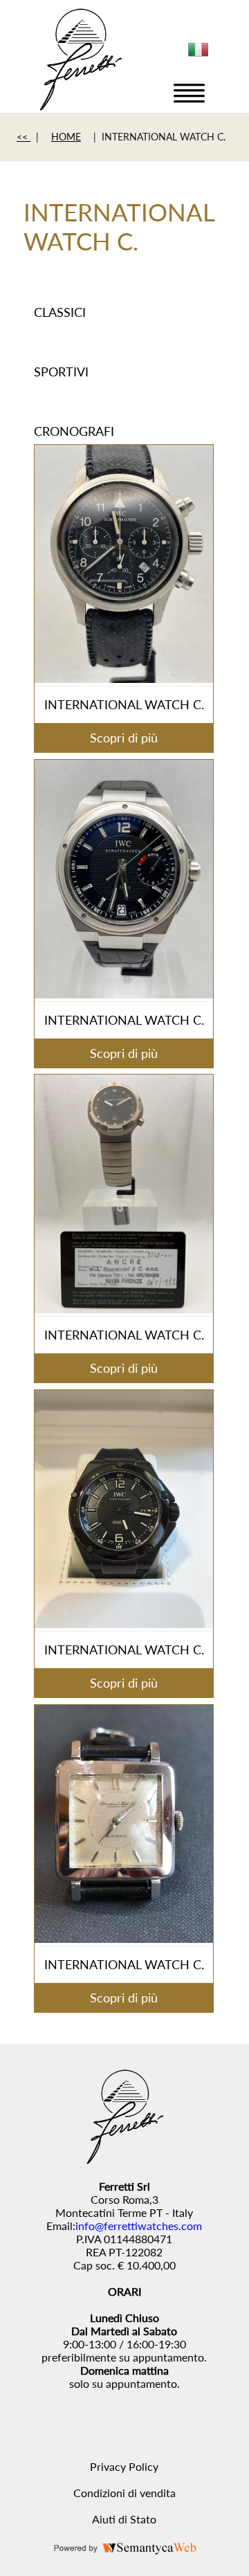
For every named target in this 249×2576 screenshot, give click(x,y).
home (66, 137)
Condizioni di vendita (124, 2493)
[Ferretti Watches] (80, 106)
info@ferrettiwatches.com (139, 2226)
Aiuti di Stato (124, 2519)
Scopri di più (124, 738)
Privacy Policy (124, 2466)
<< (24, 137)
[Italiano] (199, 55)
